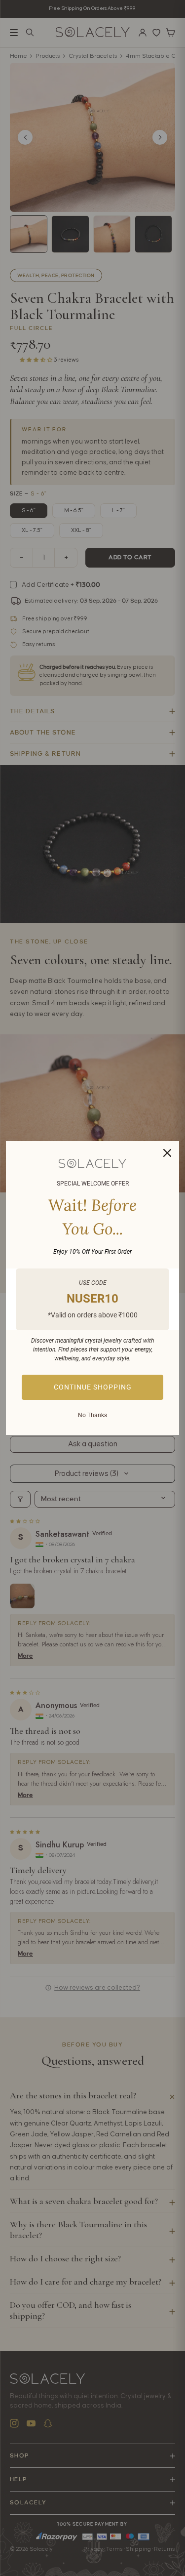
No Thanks (92, 1415)
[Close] (167, 1153)
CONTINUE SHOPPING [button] (93, 1387)
